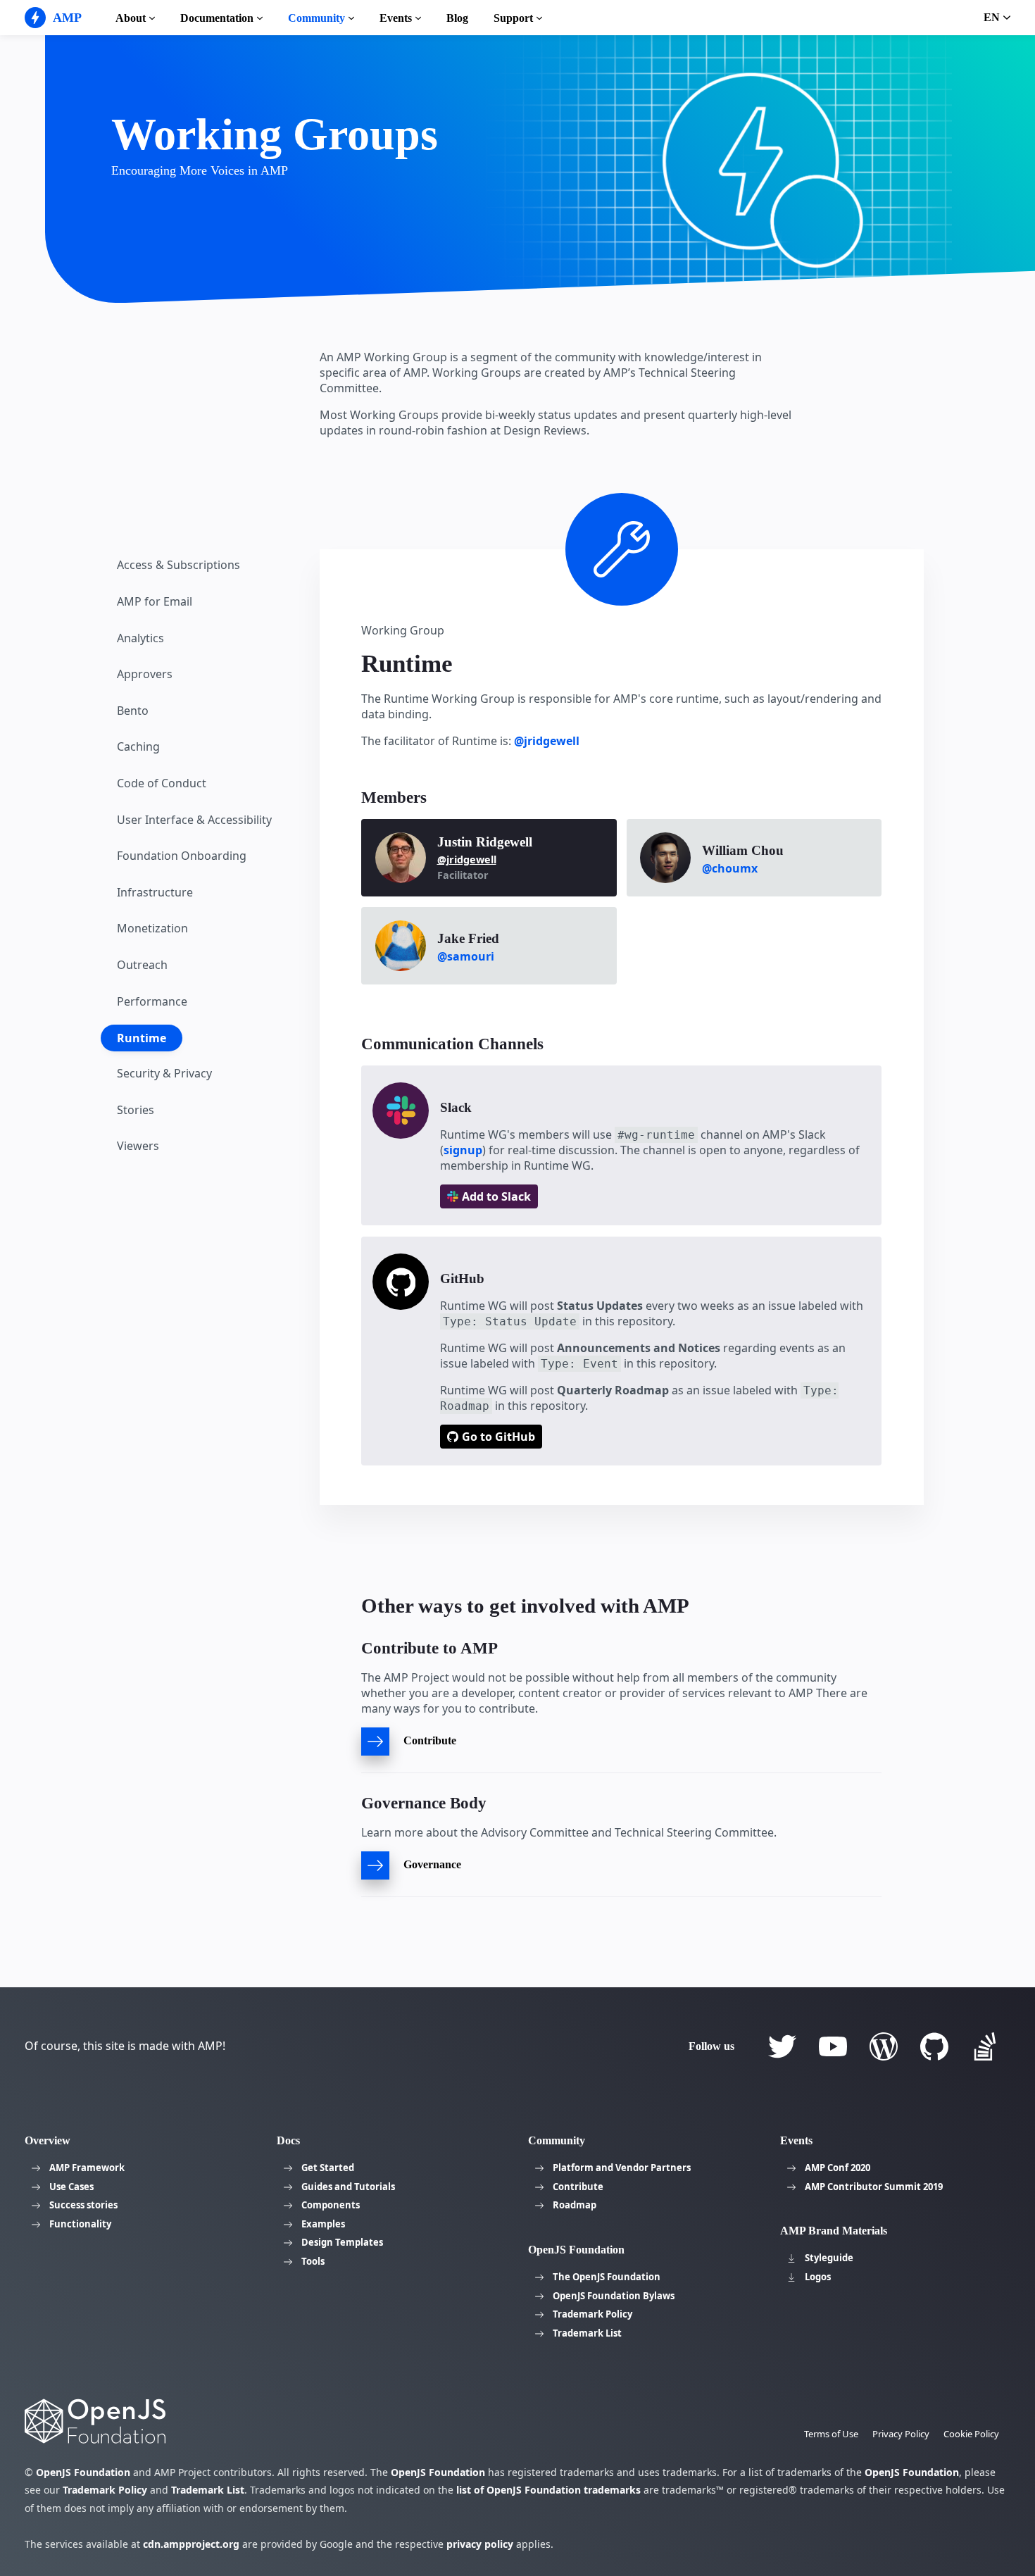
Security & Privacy (164, 1073)
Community (316, 18)
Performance (152, 1001)
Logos (818, 2277)
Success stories (83, 2205)
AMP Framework (87, 2168)
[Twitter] (782, 2046)
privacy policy (480, 2544)
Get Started (328, 2168)
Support (513, 18)
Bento (133, 711)
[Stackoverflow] (985, 2046)
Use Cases (71, 2187)
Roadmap (575, 2205)
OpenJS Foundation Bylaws (614, 2296)
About (131, 18)
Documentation (217, 18)
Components (331, 2205)
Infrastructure (155, 892)
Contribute (578, 2187)
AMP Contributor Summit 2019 (874, 2187)
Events (396, 18)
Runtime (142, 1038)
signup (463, 1150)
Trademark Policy (592, 2314)
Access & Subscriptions (178, 565)
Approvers (145, 674)
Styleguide (829, 2258)
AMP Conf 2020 (838, 2168)
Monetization (152, 928)
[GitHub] (934, 2046)
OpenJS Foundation (83, 2472)
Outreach (142, 965)
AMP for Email (155, 601)
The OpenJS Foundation (607, 2277)
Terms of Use (831, 2434)
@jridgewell (547, 741)
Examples (323, 2224)
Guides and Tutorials (348, 2187)
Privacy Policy (901, 2434)
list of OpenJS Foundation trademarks (548, 2490)
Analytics (140, 638)
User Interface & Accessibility (194, 820)
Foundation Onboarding (182, 856)
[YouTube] (833, 2046)
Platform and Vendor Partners (622, 2168)
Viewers (138, 1146)
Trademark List (587, 2333)
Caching (138, 746)
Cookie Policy (971, 2434)
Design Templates (342, 2242)
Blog (457, 18)
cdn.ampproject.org (191, 2544)
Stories (136, 1110)
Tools (313, 2261)
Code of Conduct (162, 783)
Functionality (80, 2224)
